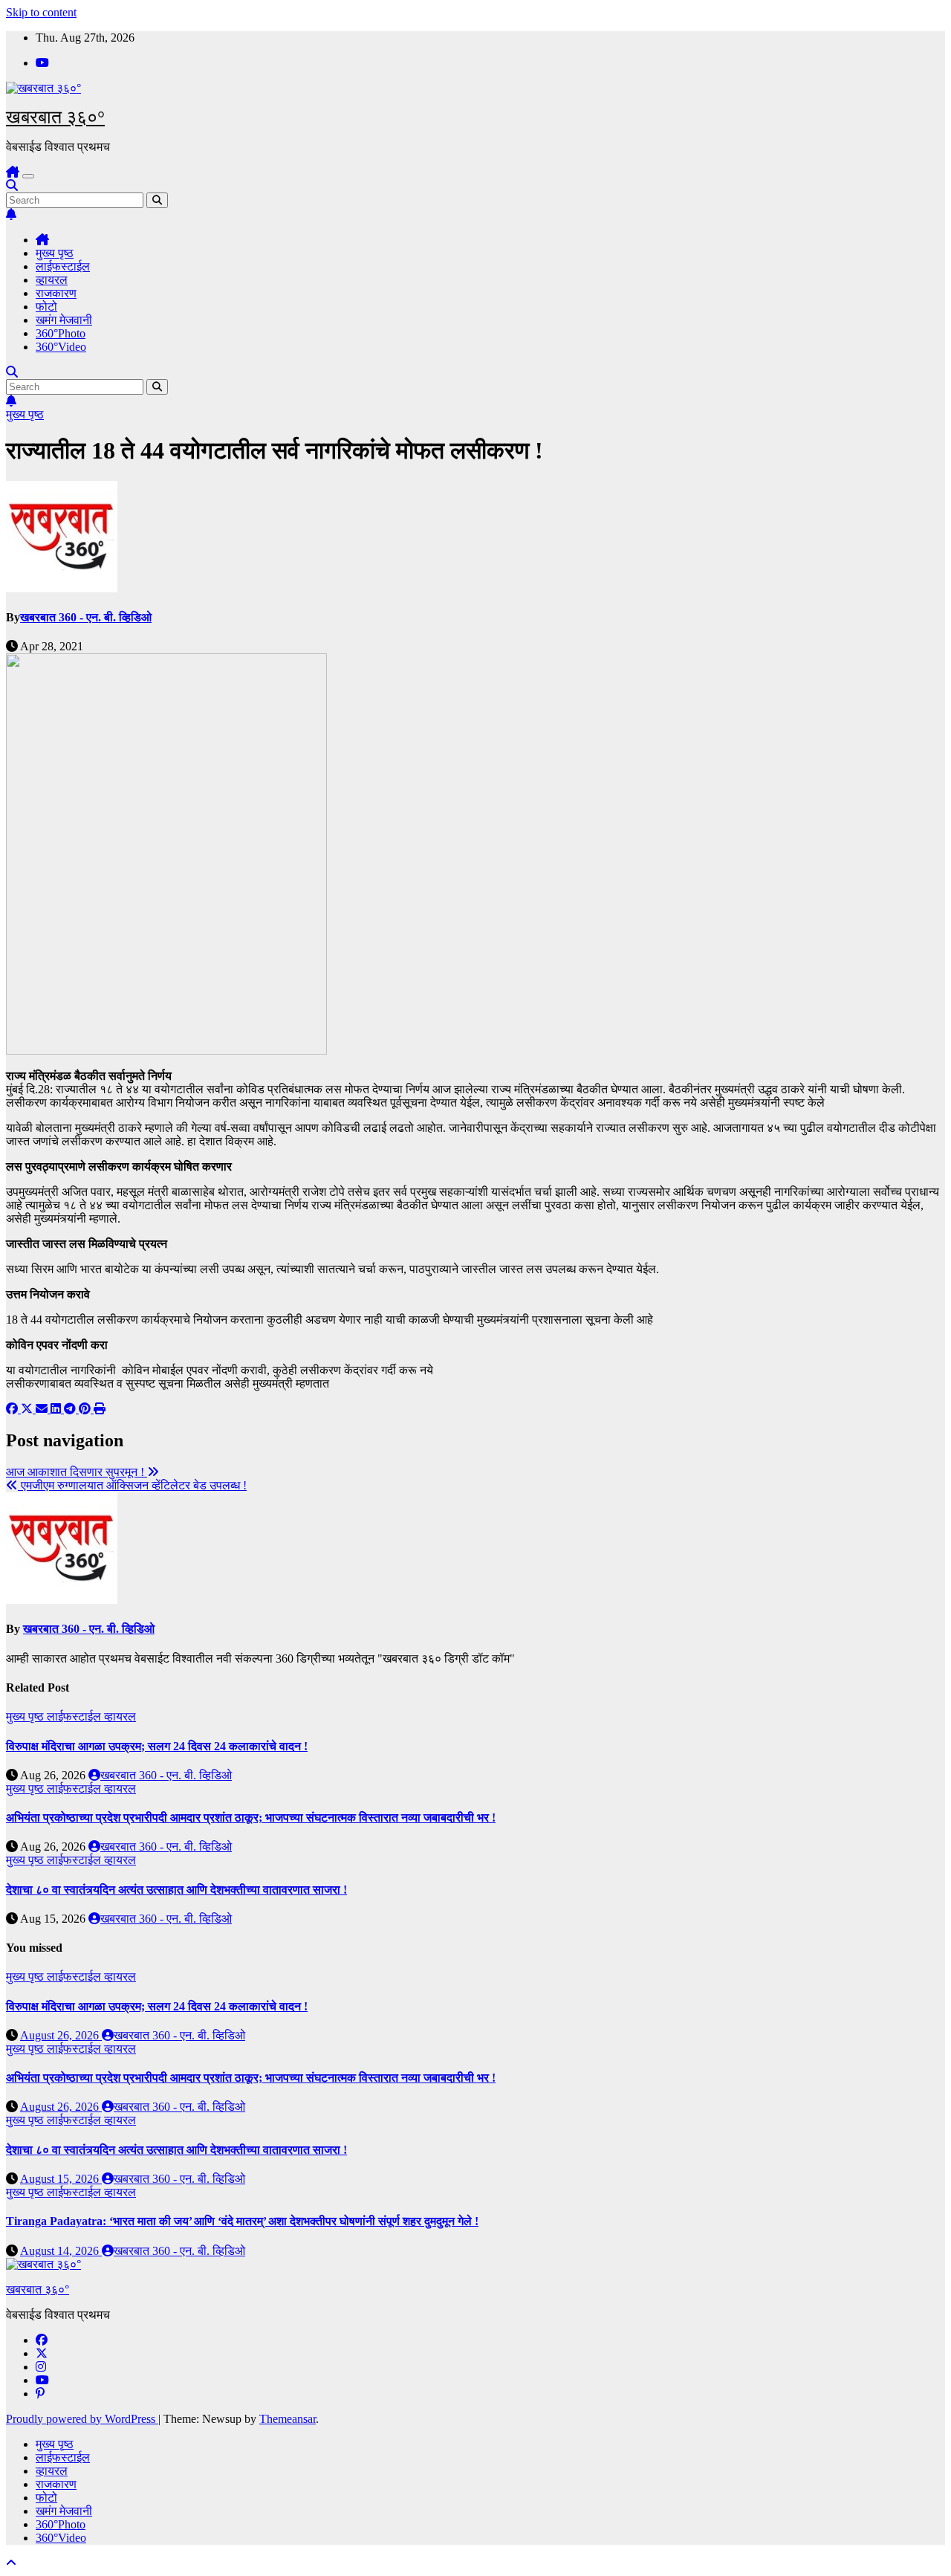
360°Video (61, 347)
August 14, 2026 (61, 2251)
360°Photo (61, 333)
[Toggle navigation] (28, 176)
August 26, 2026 (61, 2035)
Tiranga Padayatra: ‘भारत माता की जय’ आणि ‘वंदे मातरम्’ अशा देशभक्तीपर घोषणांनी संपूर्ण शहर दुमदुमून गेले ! (242, 2221)
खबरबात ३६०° (55, 117)
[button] (12, 185)
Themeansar (288, 2419)
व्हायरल (52, 280)
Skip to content (41, 12)
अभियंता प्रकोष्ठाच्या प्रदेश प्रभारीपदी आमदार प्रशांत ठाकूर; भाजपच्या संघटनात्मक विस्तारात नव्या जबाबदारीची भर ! (251, 1818)
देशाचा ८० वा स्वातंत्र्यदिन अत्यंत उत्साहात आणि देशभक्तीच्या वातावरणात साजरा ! (176, 1890)
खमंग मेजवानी (64, 320)
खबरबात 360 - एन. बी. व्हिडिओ (86, 617)
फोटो (46, 307)
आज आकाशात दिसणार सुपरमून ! (77, 1472)
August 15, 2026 (61, 2179)
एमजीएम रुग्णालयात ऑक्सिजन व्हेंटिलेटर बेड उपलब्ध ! (132, 1485)
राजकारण (56, 293)
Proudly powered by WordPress (82, 2419)
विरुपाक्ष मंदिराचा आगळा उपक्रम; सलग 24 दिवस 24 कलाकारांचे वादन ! (157, 1746)
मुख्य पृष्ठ (55, 253)
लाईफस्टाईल (63, 266)
